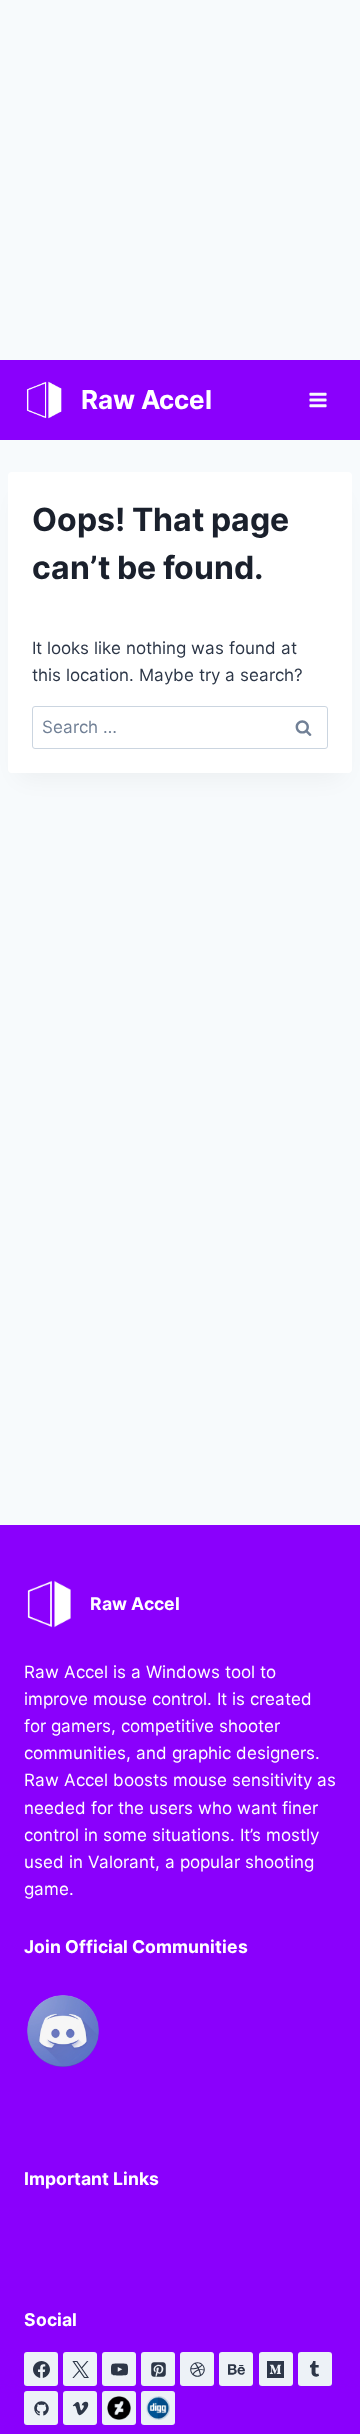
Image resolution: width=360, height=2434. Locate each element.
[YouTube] (119, 2369)
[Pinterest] (158, 2369)
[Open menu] (317, 399)
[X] (80, 2369)
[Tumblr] (315, 2369)
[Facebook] (41, 2369)
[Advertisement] (180, 180)
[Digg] (158, 2408)
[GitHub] (41, 2408)
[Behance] (236, 2369)
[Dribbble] (197, 2369)
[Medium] (276, 2369)
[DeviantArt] (119, 2408)
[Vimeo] (80, 2408)
